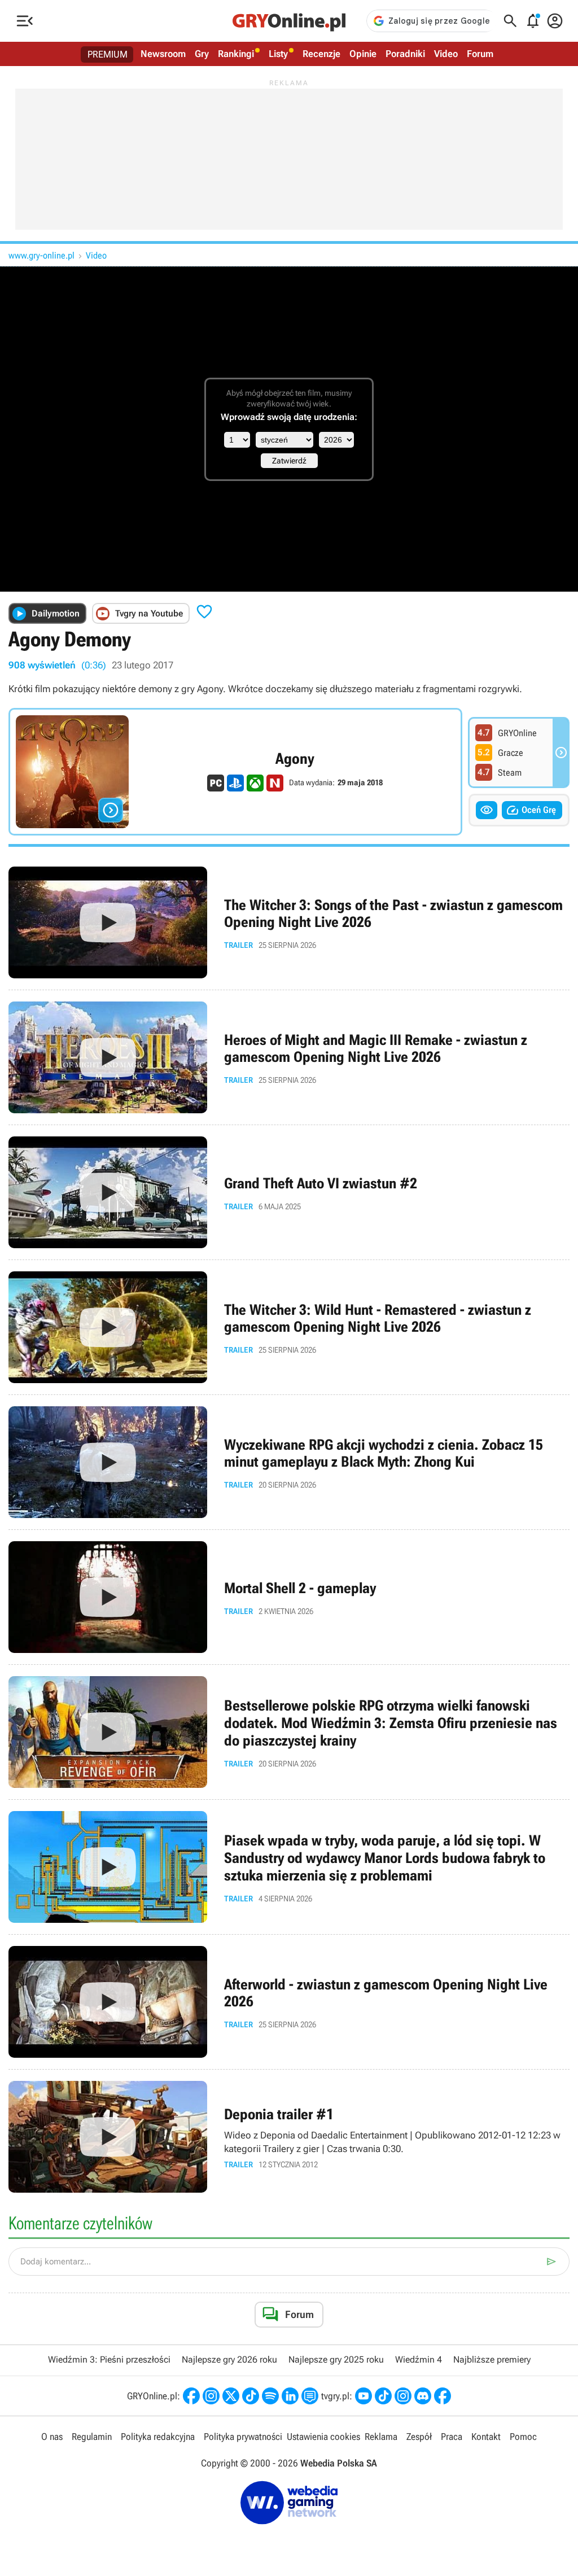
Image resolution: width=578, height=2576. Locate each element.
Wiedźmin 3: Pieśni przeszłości (109, 2359)
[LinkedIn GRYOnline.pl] (290, 2396)
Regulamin (92, 2437)
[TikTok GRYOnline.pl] (251, 2396)
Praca (452, 2437)
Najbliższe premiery (492, 2359)
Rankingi (236, 54)
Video (446, 54)
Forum (480, 54)
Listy (278, 54)
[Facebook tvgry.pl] (443, 2396)
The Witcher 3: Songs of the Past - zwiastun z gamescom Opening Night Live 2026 (289, 922)
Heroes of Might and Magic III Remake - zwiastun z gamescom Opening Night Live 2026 (289, 1057)
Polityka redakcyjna (158, 2437)
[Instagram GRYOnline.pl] (211, 2396)
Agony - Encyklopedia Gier (235, 772)
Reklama (381, 2437)
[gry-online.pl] (289, 21)
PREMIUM (108, 54)
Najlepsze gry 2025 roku (336, 2359)
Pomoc (523, 2437)
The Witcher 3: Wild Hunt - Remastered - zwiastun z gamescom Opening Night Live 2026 (289, 1327)
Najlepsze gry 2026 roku (229, 2359)
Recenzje (321, 54)
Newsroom (163, 54)
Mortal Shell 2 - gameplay (289, 1597)
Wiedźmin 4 (419, 2359)
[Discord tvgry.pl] (423, 2396)
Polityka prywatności (243, 2437)
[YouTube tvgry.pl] (364, 2396)
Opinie (363, 54)
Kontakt (486, 2437)
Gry (202, 54)
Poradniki (405, 54)
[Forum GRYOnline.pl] (310, 2396)
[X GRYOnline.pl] (231, 2396)
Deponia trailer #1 (289, 2137)
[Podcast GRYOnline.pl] (270, 2396)
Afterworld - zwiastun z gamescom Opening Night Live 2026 (289, 2002)
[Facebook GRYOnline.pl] (191, 2396)
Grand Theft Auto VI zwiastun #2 (289, 1192)
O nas (52, 2437)
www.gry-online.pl (41, 255)
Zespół (419, 2437)
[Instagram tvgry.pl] (403, 2396)
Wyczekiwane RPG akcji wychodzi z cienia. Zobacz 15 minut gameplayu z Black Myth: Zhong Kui (289, 1462)
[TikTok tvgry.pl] (383, 2396)
